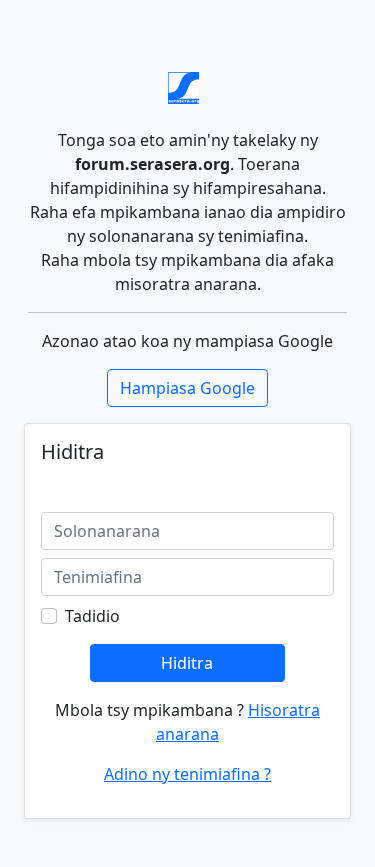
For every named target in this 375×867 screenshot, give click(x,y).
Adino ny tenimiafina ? (187, 774)
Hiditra (187, 663)
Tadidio (92, 616)
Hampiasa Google (187, 388)
